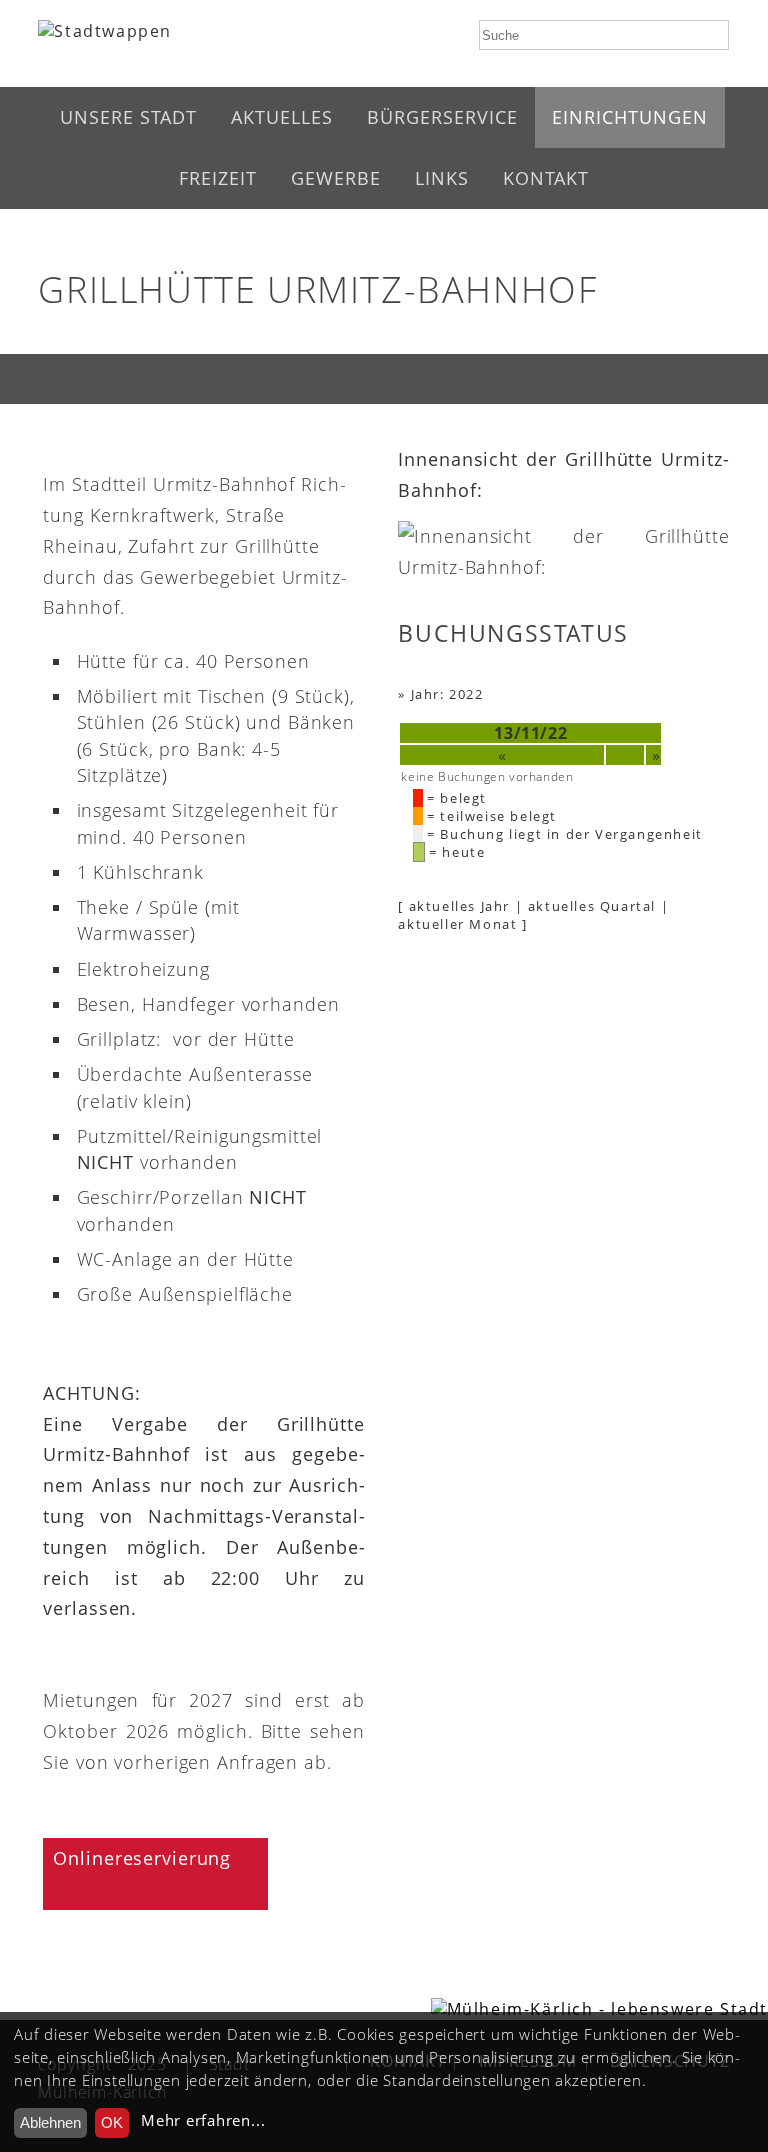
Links (442, 178)
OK (112, 2122)
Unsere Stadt (128, 117)
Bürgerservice (442, 117)
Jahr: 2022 (447, 694)
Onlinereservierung (142, 1858)
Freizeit (218, 178)
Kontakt (546, 178)
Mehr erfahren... (203, 2120)
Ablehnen (50, 2122)
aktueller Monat (457, 924)
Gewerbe (336, 178)
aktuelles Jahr (459, 906)
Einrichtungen (630, 117)
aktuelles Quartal (592, 906)
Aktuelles (282, 117)
